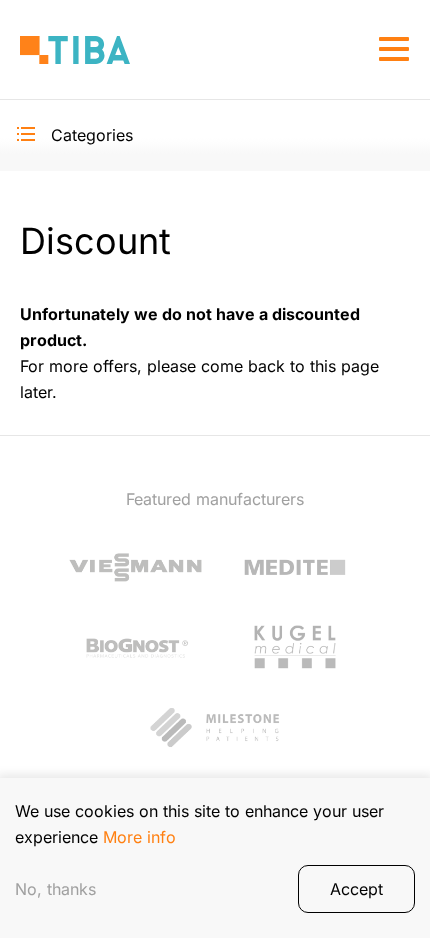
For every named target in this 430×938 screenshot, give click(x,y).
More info (139, 837)
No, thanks (55, 889)
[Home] (75, 49)
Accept (356, 889)
